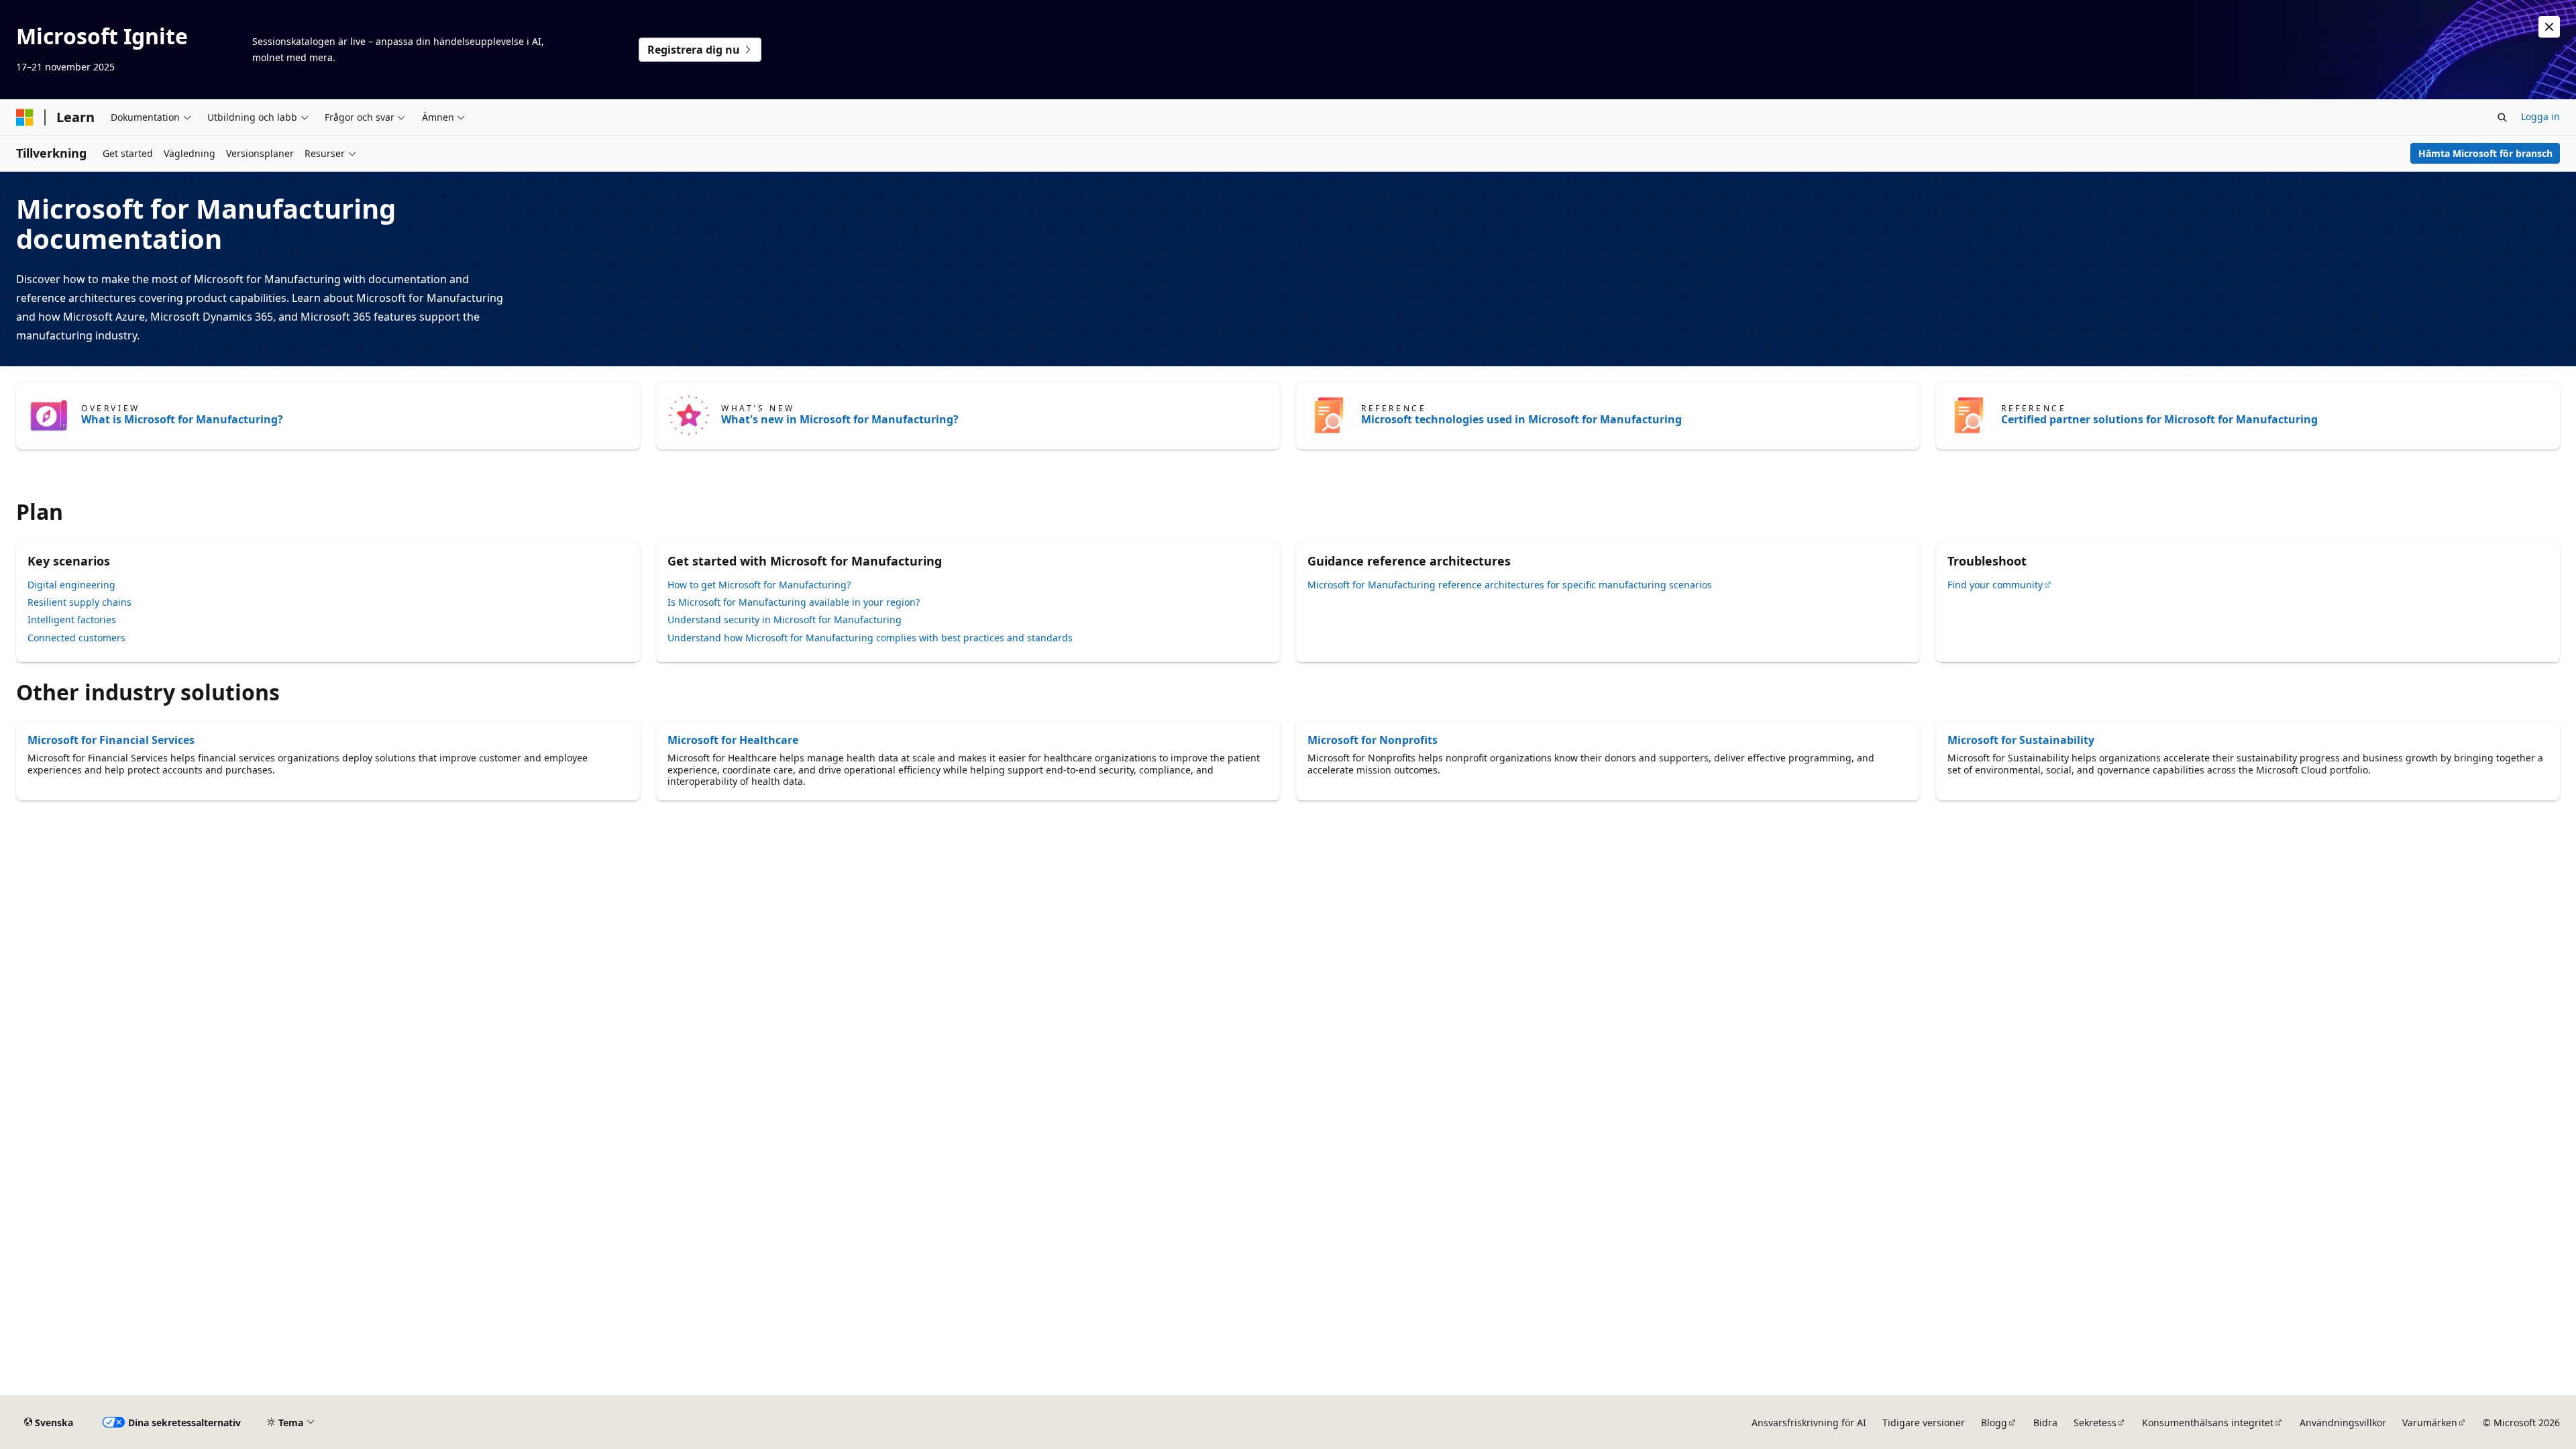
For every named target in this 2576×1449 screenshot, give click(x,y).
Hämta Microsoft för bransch (2485, 153)
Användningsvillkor (2343, 1423)
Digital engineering (71, 585)
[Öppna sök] (2502, 117)
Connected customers (76, 638)
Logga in (2540, 116)
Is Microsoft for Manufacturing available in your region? (794, 602)
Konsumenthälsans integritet (2208, 1423)
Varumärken (2430, 1423)
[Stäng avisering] (2549, 27)
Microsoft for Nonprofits (1373, 740)
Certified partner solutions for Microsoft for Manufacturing (2159, 419)
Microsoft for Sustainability (2021, 740)
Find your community (1995, 585)
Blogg (1994, 1423)
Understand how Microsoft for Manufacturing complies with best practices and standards (870, 638)
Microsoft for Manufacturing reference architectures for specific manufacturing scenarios (1510, 585)
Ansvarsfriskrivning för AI (1809, 1423)
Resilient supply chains (79, 602)
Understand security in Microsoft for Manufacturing (785, 620)
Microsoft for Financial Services (111, 740)
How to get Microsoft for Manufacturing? (759, 585)
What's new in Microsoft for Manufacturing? (840, 419)
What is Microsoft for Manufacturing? (182, 419)
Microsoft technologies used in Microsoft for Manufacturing (1521, 419)
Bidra (2045, 1423)
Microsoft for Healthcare (733, 740)
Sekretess (2095, 1423)
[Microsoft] (25, 117)
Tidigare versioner (1924, 1423)
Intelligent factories (72, 620)
